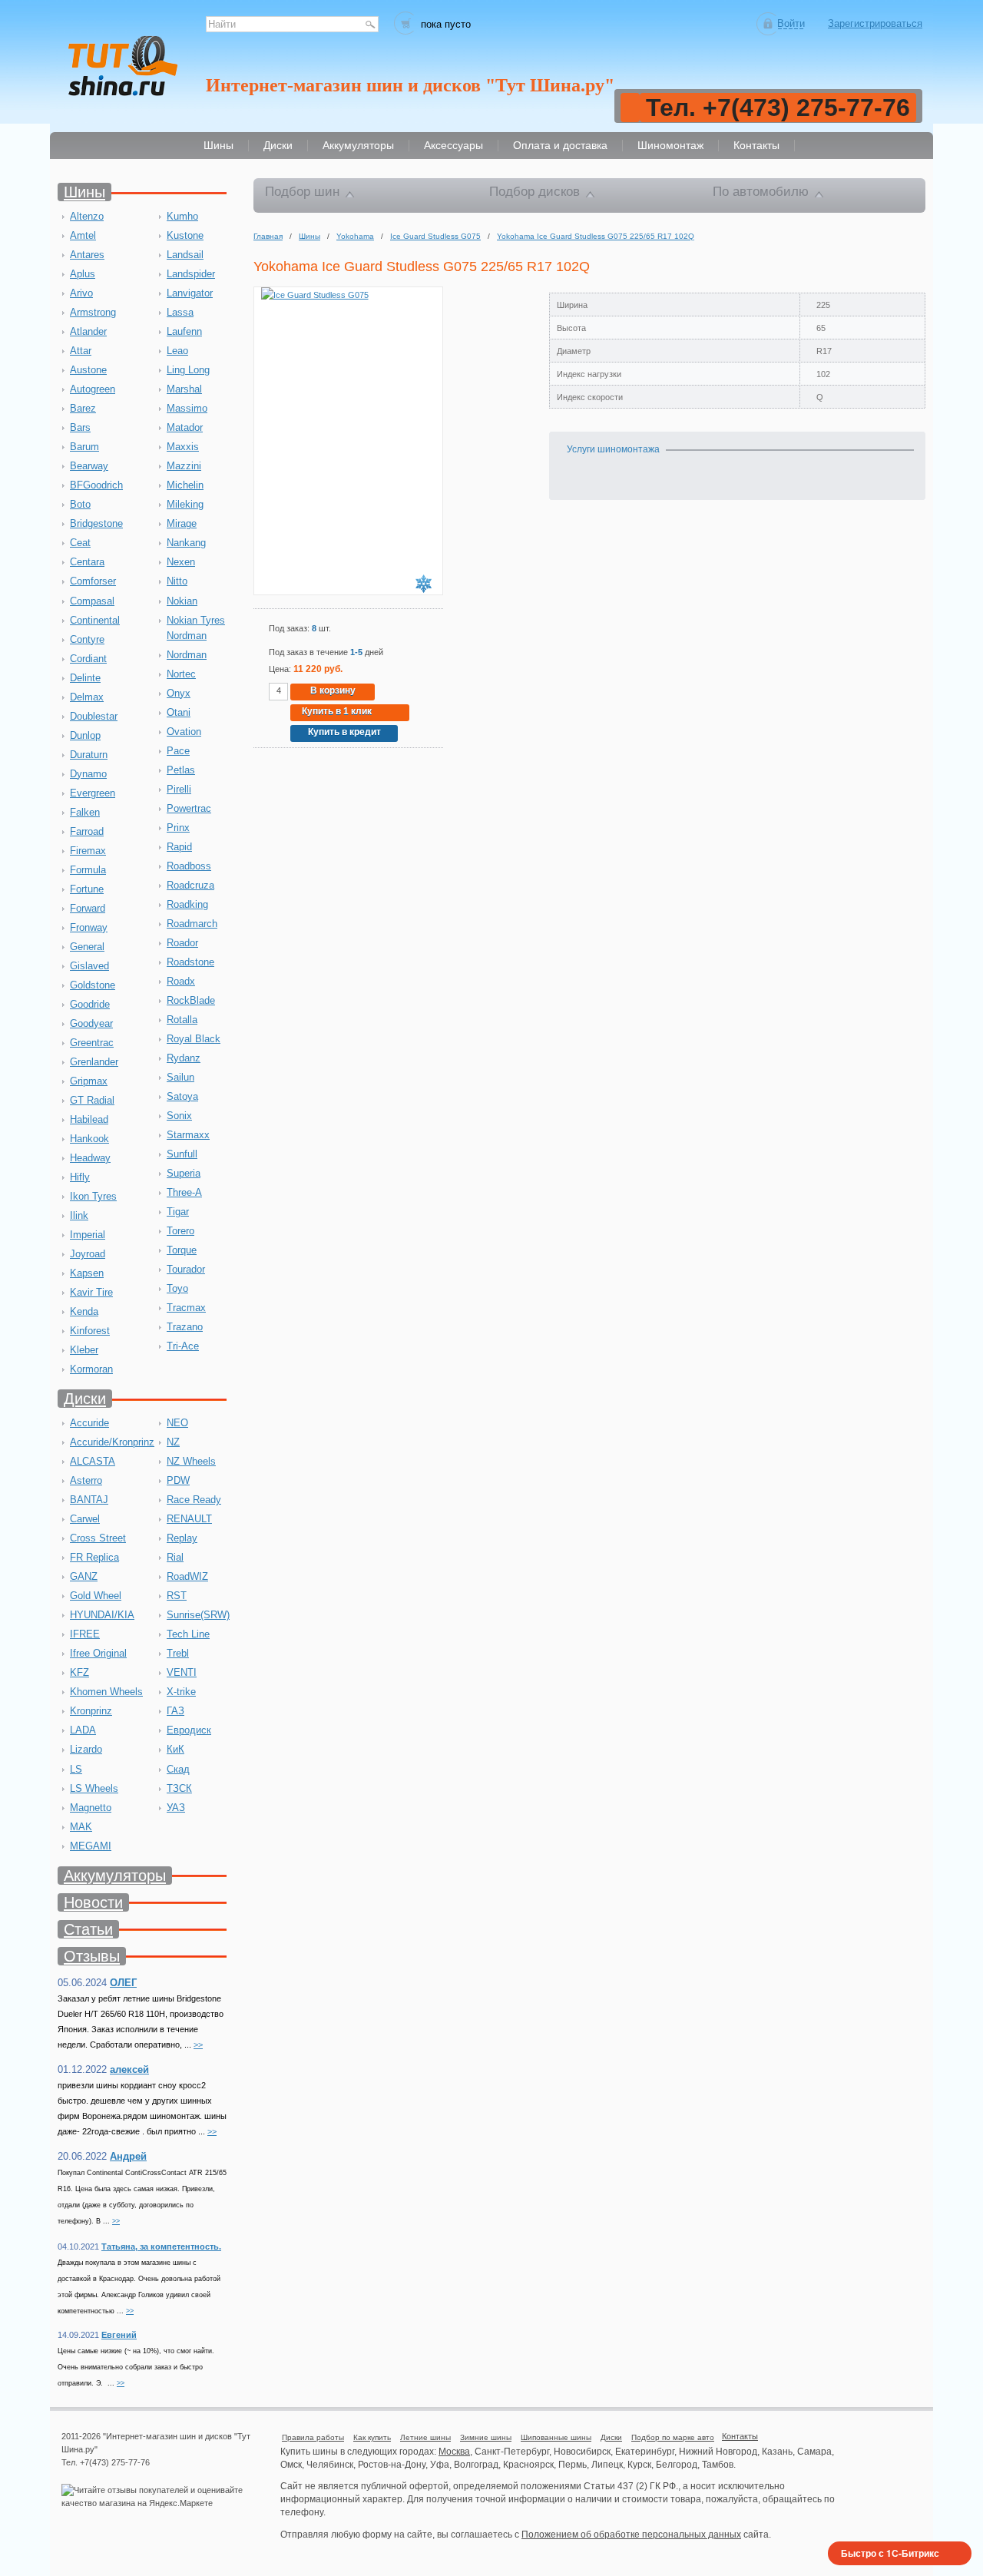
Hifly (80, 1177)
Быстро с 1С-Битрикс (890, 2553)
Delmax (87, 697)
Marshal (184, 389)
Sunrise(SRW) (198, 1615)
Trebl (178, 1653)
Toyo (177, 1288)
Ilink (79, 1215)
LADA (83, 1730)
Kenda (84, 1311)
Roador (182, 943)
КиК (175, 1749)
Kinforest (90, 1331)
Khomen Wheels (106, 1692)
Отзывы (92, 1956)
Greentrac (92, 1043)
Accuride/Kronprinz (112, 1442)
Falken (85, 812)
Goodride (90, 1004)
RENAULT (189, 1519)
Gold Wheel (96, 1596)
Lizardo (86, 1749)
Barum (84, 447)
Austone (88, 370)
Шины (84, 192)
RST (177, 1596)
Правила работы (313, 2437)
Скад (178, 1769)
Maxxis (183, 447)
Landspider (191, 274)
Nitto (177, 581)
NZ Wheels (191, 1461)
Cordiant (88, 659)
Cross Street (98, 1538)
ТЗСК (179, 1788)
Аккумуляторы (115, 1876)
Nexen (181, 562)
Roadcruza (190, 885)
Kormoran (91, 1369)
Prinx (178, 828)
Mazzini (184, 466)
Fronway (89, 927)
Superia (184, 1173)
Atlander (88, 331)
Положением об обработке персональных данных (631, 2535)
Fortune (87, 889)
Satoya (182, 1096)
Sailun (180, 1077)
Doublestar (94, 716)
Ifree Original (98, 1653)
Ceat (80, 543)
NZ (173, 1442)
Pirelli (179, 789)
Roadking (187, 904)
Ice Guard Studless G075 (435, 236)
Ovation (184, 732)
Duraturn (89, 755)
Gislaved (89, 966)
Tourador (186, 1269)
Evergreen (93, 793)
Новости (93, 1902)
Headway (90, 1158)
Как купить (372, 2437)
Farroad (87, 831)
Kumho (182, 216)
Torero (180, 1231)
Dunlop (85, 735)
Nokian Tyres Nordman (196, 628)
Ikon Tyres (93, 1196)
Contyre (87, 639)
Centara (87, 562)
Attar (81, 351)
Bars (80, 427)
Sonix (179, 1116)
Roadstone (190, 962)
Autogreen (93, 389)
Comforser (93, 581)
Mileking (185, 504)
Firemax (88, 851)
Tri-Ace (183, 1346)
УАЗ (176, 1808)
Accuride (89, 1423)
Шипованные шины (556, 2437)
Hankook (89, 1139)
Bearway (89, 466)
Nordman (187, 655)
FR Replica (94, 1557)
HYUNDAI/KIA (102, 1615)
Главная (268, 236)
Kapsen (87, 1273)
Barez (83, 408)
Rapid (179, 847)
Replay (182, 1538)
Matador (185, 427)
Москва (454, 2452)
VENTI (182, 1672)
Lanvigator (190, 293)
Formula (88, 870)
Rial (175, 1557)
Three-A (184, 1192)
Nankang (186, 543)
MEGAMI (91, 1846)
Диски (85, 1399)
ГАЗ (175, 1711)
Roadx (181, 981)
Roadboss (189, 866)
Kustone (185, 235)
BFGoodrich (96, 485)
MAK (81, 1827)
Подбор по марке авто (673, 2437)
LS (76, 1769)
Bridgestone (96, 523)
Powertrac (189, 808)
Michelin (185, 485)
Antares (87, 255)
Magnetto (91, 1808)
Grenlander (94, 1062)
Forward (88, 908)
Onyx (179, 693)
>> (198, 2045)
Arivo (81, 293)
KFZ (79, 1672)
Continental (95, 620)
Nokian (182, 601)
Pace (178, 751)
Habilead (89, 1119)
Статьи (88, 1929)
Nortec (181, 674)
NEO (177, 1423)
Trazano (185, 1327)
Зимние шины (486, 2437)
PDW (178, 1480)
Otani (179, 712)
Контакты (740, 2436)
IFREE (85, 1634)
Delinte (85, 678)
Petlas (181, 770)
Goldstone (93, 985)
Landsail (185, 255)
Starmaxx (188, 1135)
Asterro (86, 1480)
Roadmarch (192, 924)
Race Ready (194, 1500)
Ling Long (188, 370)
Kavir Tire (91, 1292)
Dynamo (88, 774)
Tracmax (186, 1308)
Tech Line (188, 1634)
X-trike (181, 1692)
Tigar (178, 1212)
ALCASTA (93, 1461)
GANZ (84, 1576)
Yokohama (355, 236)
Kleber (84, 1350)
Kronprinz (91, 1711)
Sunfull (182, 1154)
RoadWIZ (187, 1576)
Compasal (92, 601)
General (87, 947)
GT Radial (92, 1100)
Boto (80, 504)
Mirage (182, 523)
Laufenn (184, 331)
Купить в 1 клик (337, 711)
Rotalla (182, 1020)
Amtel (83, 235)
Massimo (187, 408)
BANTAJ (89, 1500)
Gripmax (89, 1081)
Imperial (88, 1235)
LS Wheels (94, 1788)
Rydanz (184, 1058)
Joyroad (88, 1254)
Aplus (83, 274)
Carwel (85, 1519)
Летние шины (425, 2437)
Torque (182, 1250)
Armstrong (93, 312)
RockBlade (191, 1000)
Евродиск (189, 1730)
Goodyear (91, 1023)
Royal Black (194, 1039)
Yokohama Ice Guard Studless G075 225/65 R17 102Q (596, 236)
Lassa (180, 312)
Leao (177, 351)
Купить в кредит (344, 732)
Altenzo (87, 216)
